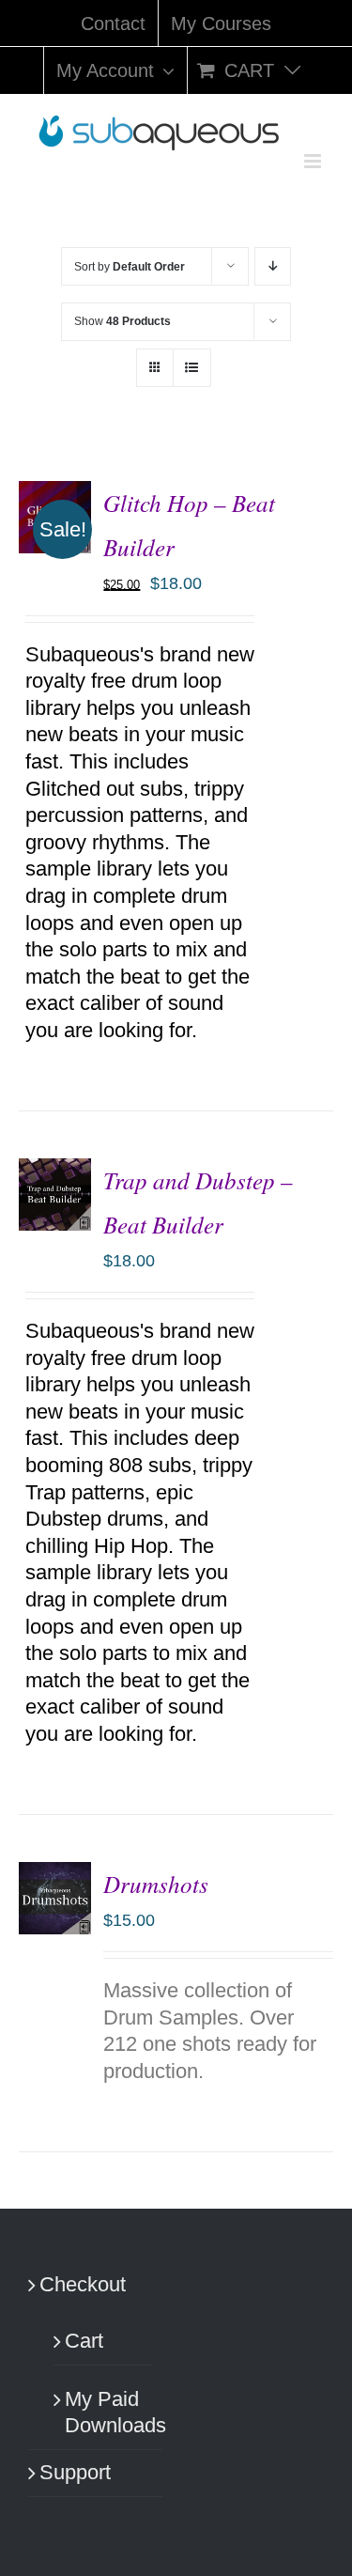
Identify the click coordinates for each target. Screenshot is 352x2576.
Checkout (83, 2284)
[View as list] (192, 368)
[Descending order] (273, 266)
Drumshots (156, 1884)
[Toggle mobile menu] (314, 161)
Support (75, 2472)
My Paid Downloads (104, 2413)
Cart (84, 2341)
